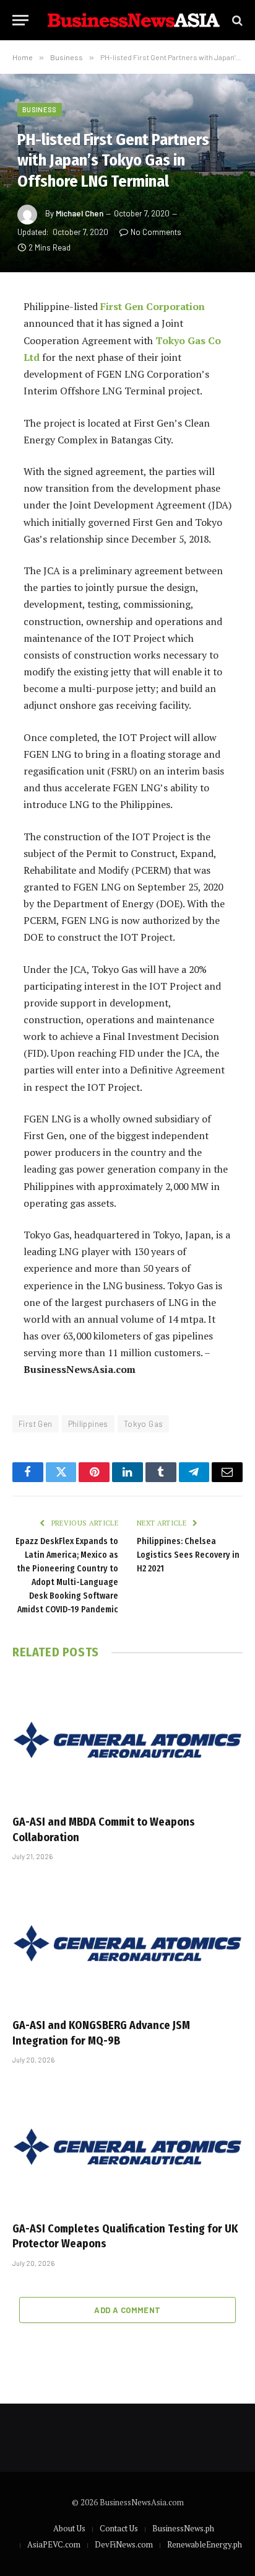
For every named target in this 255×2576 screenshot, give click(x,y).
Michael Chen (80, 213)
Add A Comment (127, 2310)
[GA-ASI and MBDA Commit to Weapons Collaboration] (127, 1740)
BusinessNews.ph (183, 2528)
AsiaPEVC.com (54, 2544)
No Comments (156, 232)
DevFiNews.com (124, 2544)
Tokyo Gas (144, 1424)
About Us (69, 2528)
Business (40, 109)
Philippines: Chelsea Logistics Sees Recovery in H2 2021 (188, 1555)
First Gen (36, 1424)
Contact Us (119, 2528)
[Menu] (20, 20)
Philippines (88, 1424)
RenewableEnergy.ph (205, 2544)
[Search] (236, 20)
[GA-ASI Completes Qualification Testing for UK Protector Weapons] (127, 2147)
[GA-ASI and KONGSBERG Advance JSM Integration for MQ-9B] (127, 1943)
